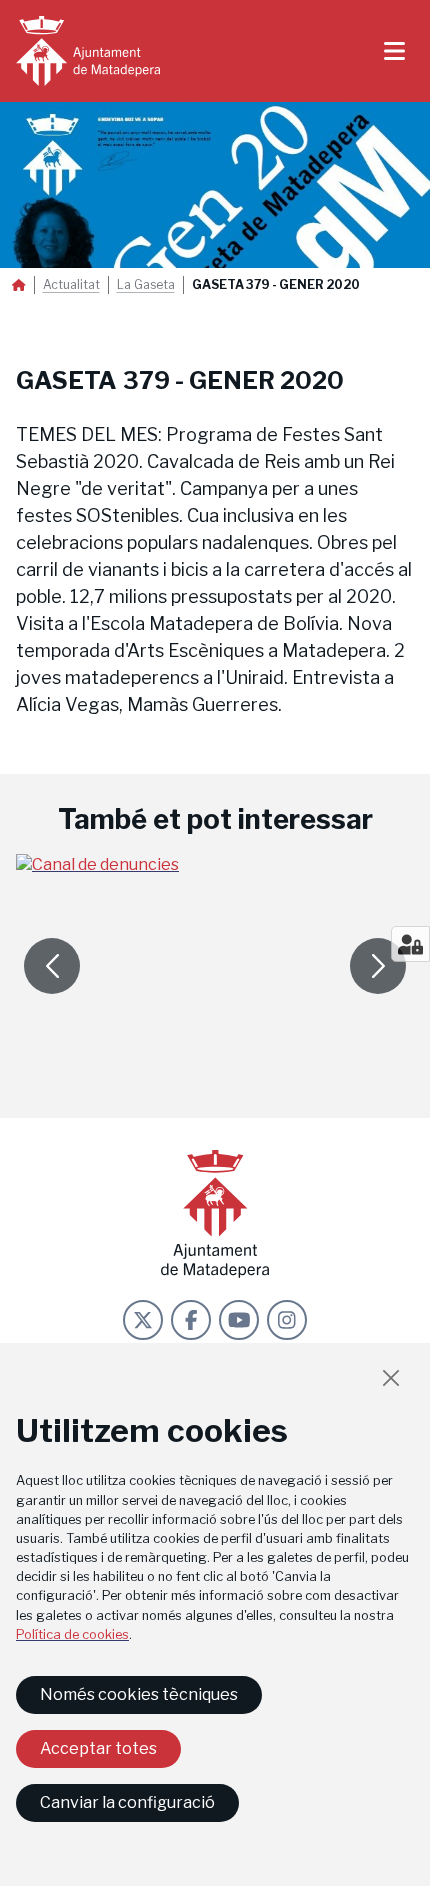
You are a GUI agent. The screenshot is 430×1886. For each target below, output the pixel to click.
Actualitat (71, 285)
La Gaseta (146, 285)
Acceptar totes (98, 1748)
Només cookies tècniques (139, 1694)
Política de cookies (72, 1634)
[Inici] (88, 51)
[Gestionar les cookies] (410, 944)
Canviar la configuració (127, 1802)
